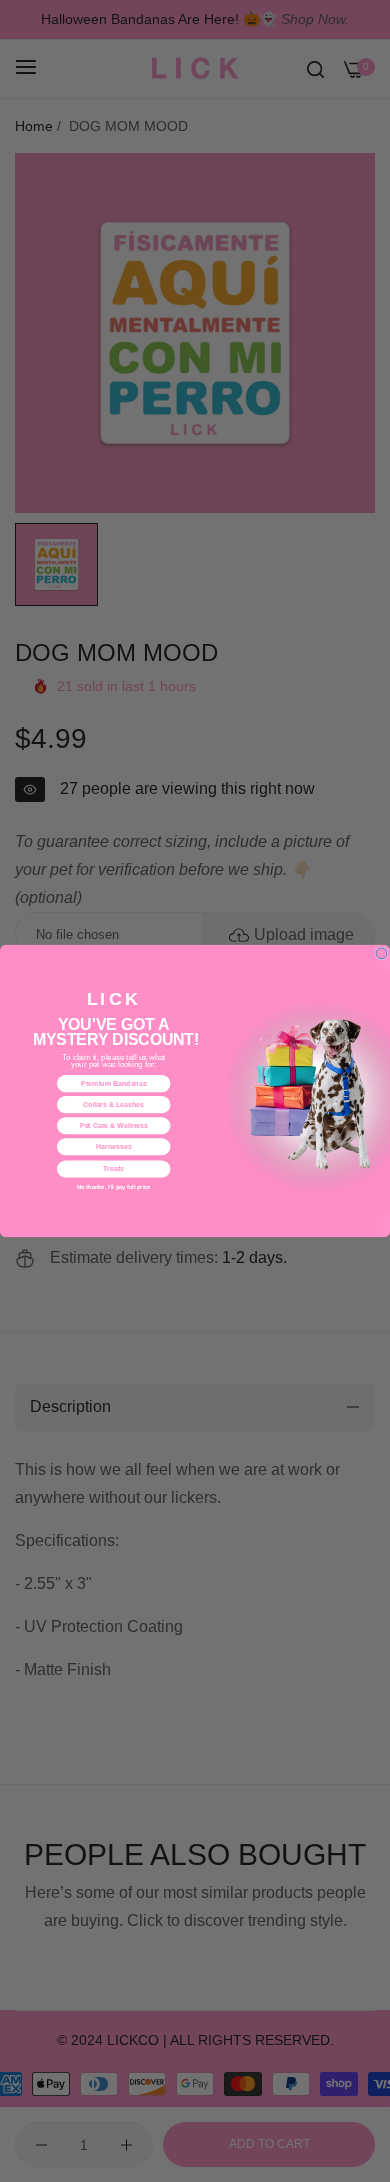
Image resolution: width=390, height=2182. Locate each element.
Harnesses (113, 1147)
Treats (113, 1169)
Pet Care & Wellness (114, 1126)
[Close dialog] (381, 953)
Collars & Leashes (113, 1105)
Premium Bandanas (114, 1084)
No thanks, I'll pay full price (114, 1187)
